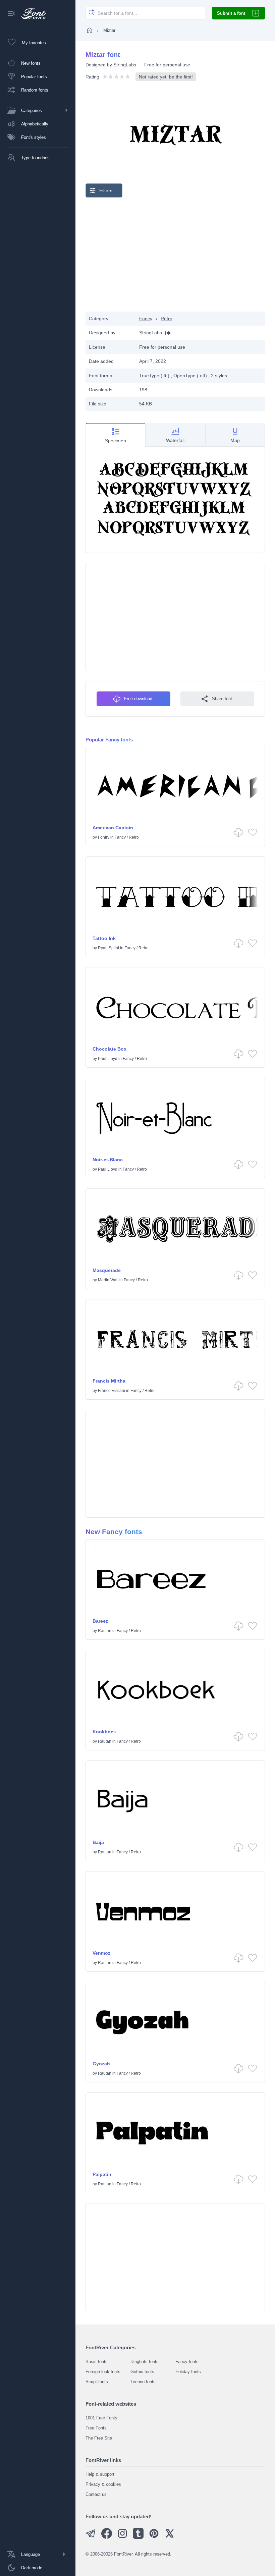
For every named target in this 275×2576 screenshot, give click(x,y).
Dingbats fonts (145, 2362)
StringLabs (125, 65)
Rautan (105, 1631)
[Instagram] (122, 2537)
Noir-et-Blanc (108, 1160)
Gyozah (101, 2064)
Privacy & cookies (103, 2484)
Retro (167, 319)
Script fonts (97, 2382)
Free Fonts (96, 2428)
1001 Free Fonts (101, 2418)
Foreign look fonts (103, 2372)
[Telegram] (91, 2537)
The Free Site (99, 2438)
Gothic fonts (142, 2372)
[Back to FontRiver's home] (31, 14)
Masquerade (107, 1270)
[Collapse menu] (11, 14)
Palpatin (102, 2174)
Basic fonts (97, 2362)
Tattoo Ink (104, 938)
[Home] (90, 30)
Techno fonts (143, 2382)
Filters (106, 190)
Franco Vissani (112, 1391)
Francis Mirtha (109, 1381)
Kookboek (104, 1732)
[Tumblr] (138, 2537)
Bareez (100, 1621)
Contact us (96, 2494)
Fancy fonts (187, 2362)
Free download (138, 699)
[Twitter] (170, 2537)
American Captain (113, 828)
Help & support (100, 2474)
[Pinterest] (154, 2537)
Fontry (104, 837)
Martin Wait (108, 1280)
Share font (222, 699)
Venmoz (101, 1953)
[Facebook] (107, 2537)
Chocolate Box (109, 1049)
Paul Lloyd (108, 1059)
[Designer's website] (166, 333)
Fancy (146, 319)
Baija (98, 1842)
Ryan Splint (108, 948)
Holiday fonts (188, 2372)
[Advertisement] (175, 255)
